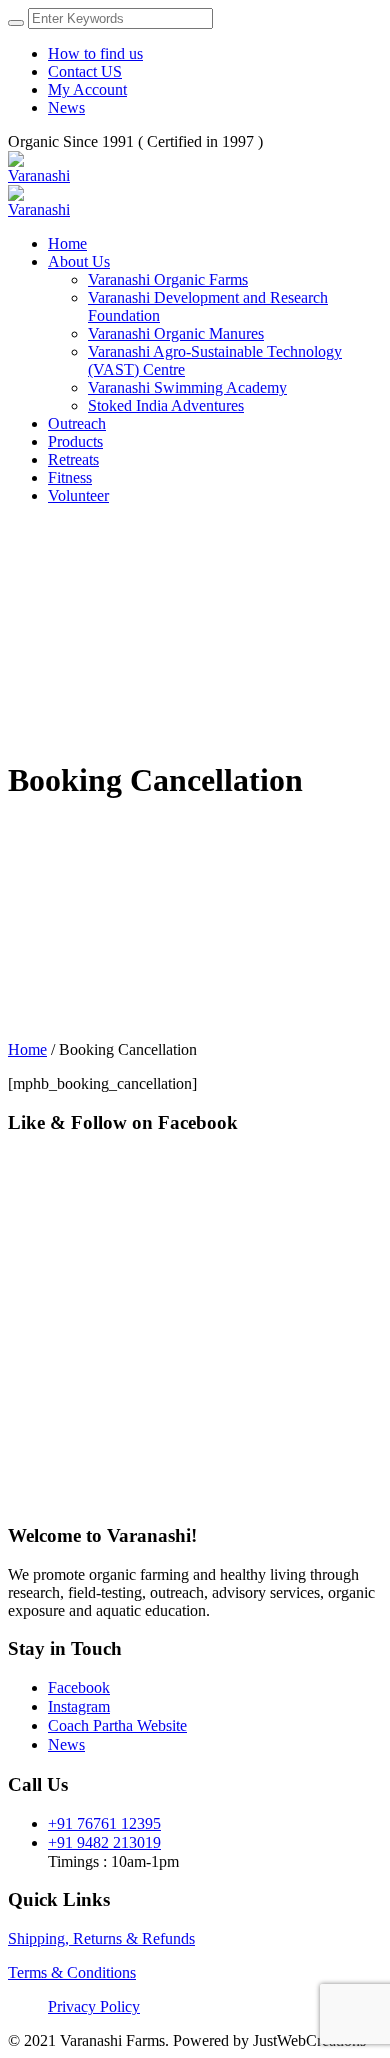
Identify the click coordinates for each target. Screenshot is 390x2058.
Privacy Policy (94, 2006)
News (66, 1744)
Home (27, 1049)
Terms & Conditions (72, 1972)
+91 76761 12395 (104, 1823)
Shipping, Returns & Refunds (101, 1938)
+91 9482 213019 (104, 1842)
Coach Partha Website (117, 1725)
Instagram (79, 1706)
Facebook (79, 1687)
